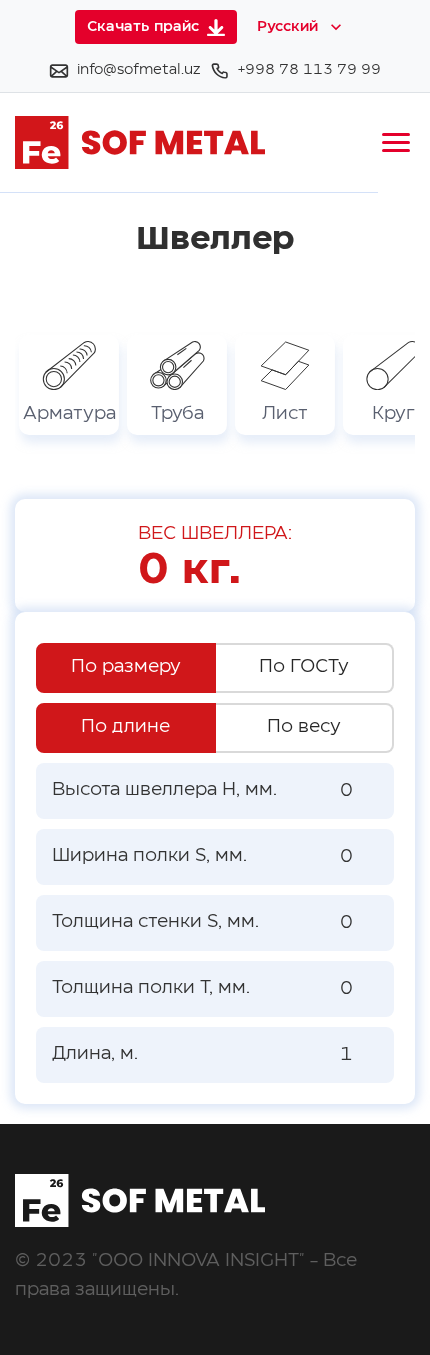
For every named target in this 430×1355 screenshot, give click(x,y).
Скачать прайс (143, 27)
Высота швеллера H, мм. (164, 790)
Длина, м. (95, 1054)
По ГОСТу (304, 667)
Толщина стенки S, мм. (155, 922)
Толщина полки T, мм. (151, 988)
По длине (125, 727)
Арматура (69, 414)
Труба (177, 414)
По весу (304, 727)
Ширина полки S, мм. (149, 856)
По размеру (126, 667)
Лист (285, 414)
